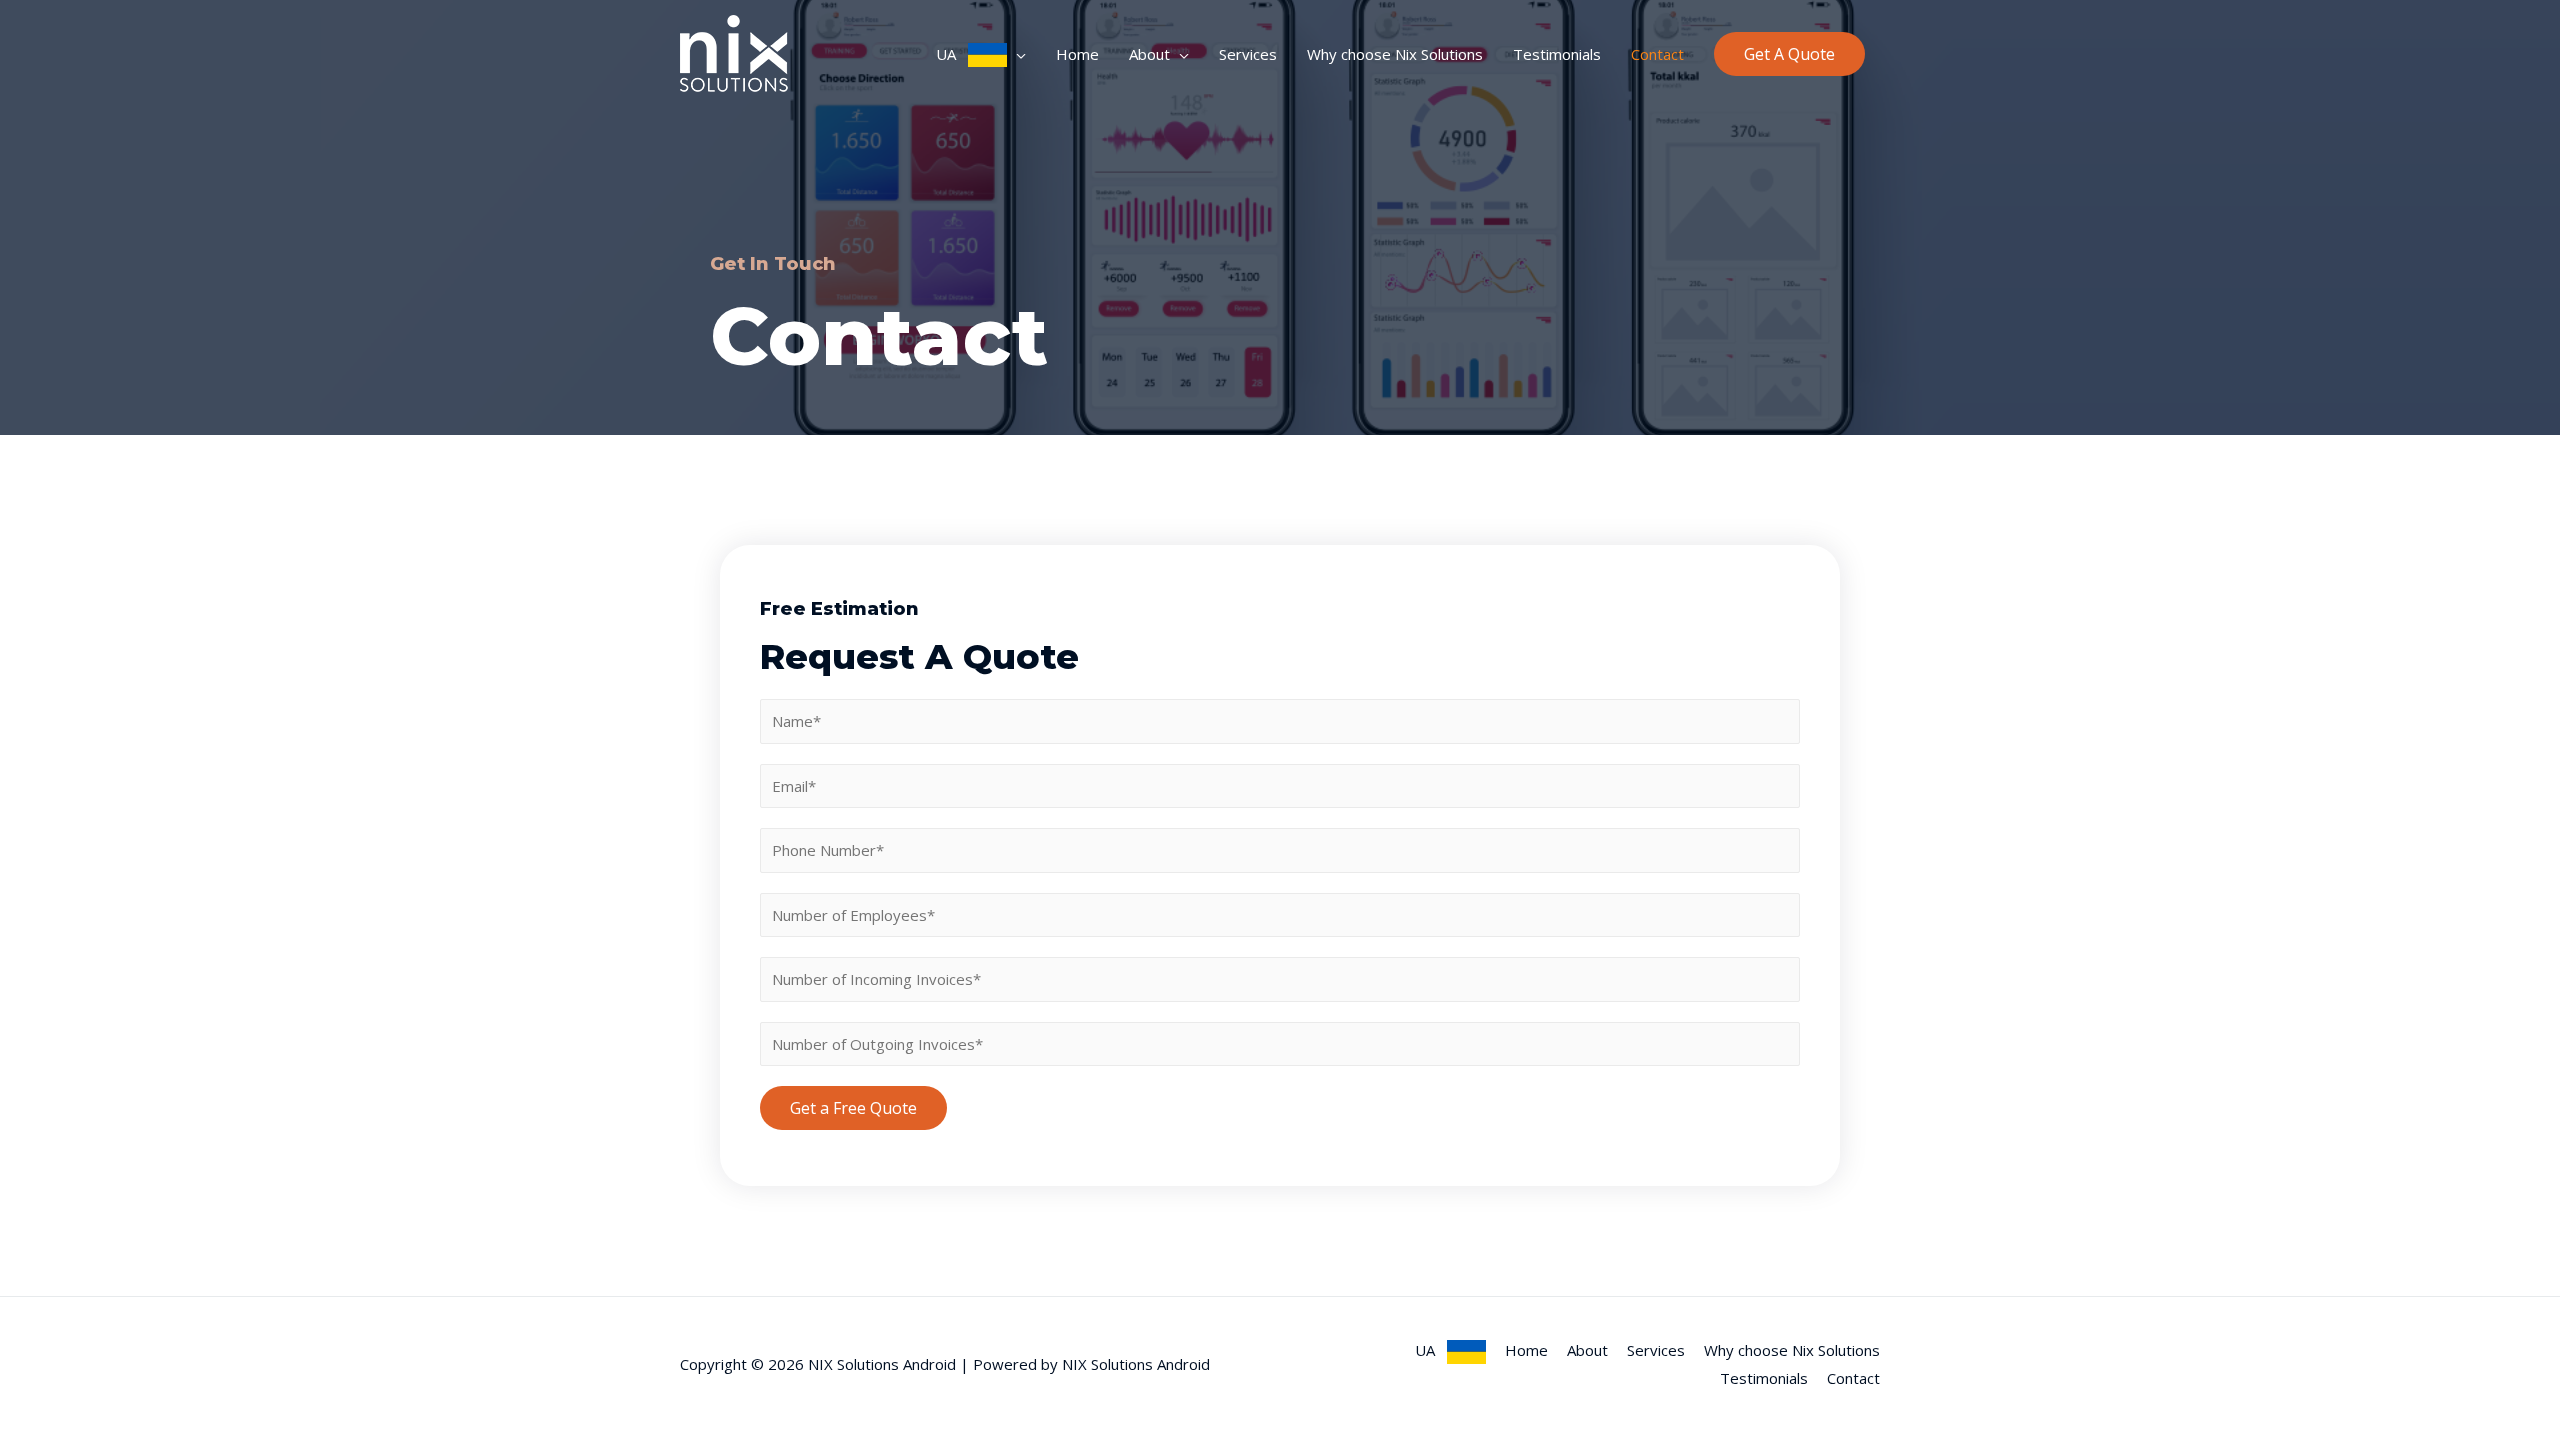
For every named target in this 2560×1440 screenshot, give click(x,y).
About (1149, 54)
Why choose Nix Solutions (1395, 54)
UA (952, 54)
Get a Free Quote (853, 1108)
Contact (1657, 54)
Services (1248, 54)
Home (1077, 54)
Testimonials (1557, 54)
